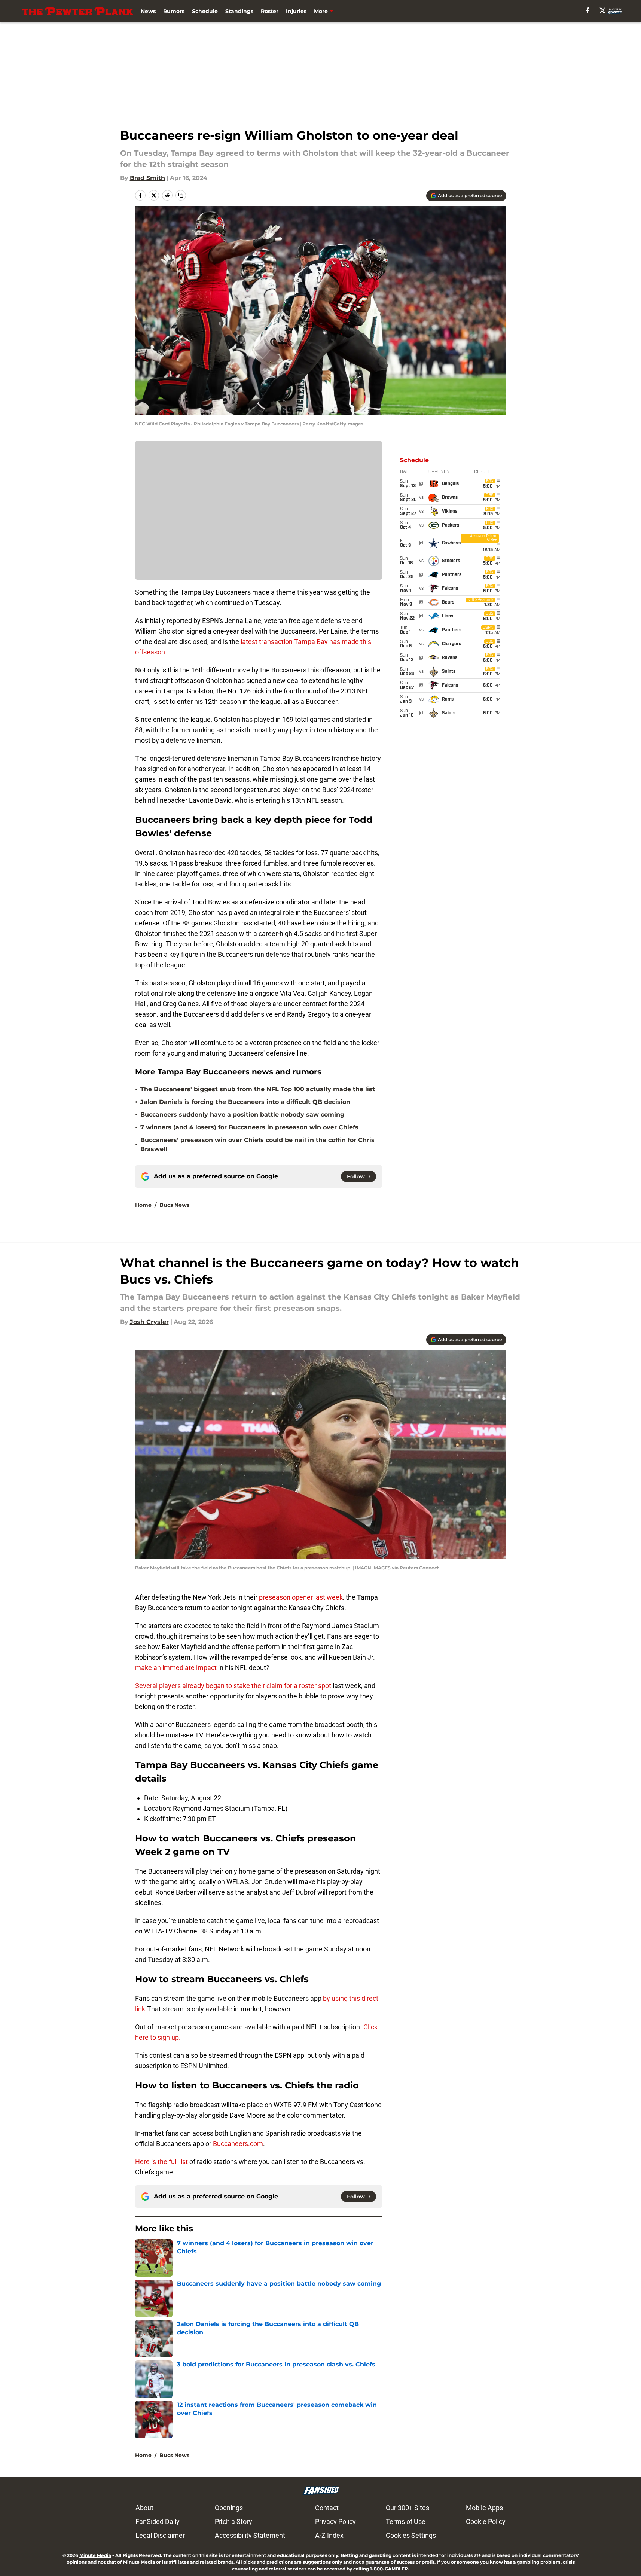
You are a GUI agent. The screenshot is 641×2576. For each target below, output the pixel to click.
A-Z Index (329, 2535)
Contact (327, 2508)
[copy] (181, 195)
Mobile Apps (484, 2508)
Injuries (296, 11)
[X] (602, 10)
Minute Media (95, 2555)
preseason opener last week (301, 1597)
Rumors (174, 11)
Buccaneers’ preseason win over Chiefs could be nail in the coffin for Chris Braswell (257, 1144)
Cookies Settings (411, 2535)
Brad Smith (147, 178)
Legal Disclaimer (160, 2535)
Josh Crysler (149, 1322)
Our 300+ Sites (408, 2508)
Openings (229, 2508)
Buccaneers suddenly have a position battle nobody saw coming (242, 1115)
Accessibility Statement (250, 2535)
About (144, 2508)
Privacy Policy (335, 2522)
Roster (270, 11)
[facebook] (588, 10)
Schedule (205, 11)
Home (143, 1205)
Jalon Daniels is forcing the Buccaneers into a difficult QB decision (245, 1102)
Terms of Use (406, 2522)
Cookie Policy (486, 2522)
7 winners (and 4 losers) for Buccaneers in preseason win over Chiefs (249, 1127)
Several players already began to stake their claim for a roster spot (233, 1686)
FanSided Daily (158, 2522)
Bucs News (174, 1205)
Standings (239, 11)
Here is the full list (161, 2162)
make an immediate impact (176, 1668)
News (148, 11)
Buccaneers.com (238, 2144)
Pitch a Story (233, 2522)
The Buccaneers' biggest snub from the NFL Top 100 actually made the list (258, 1089)
